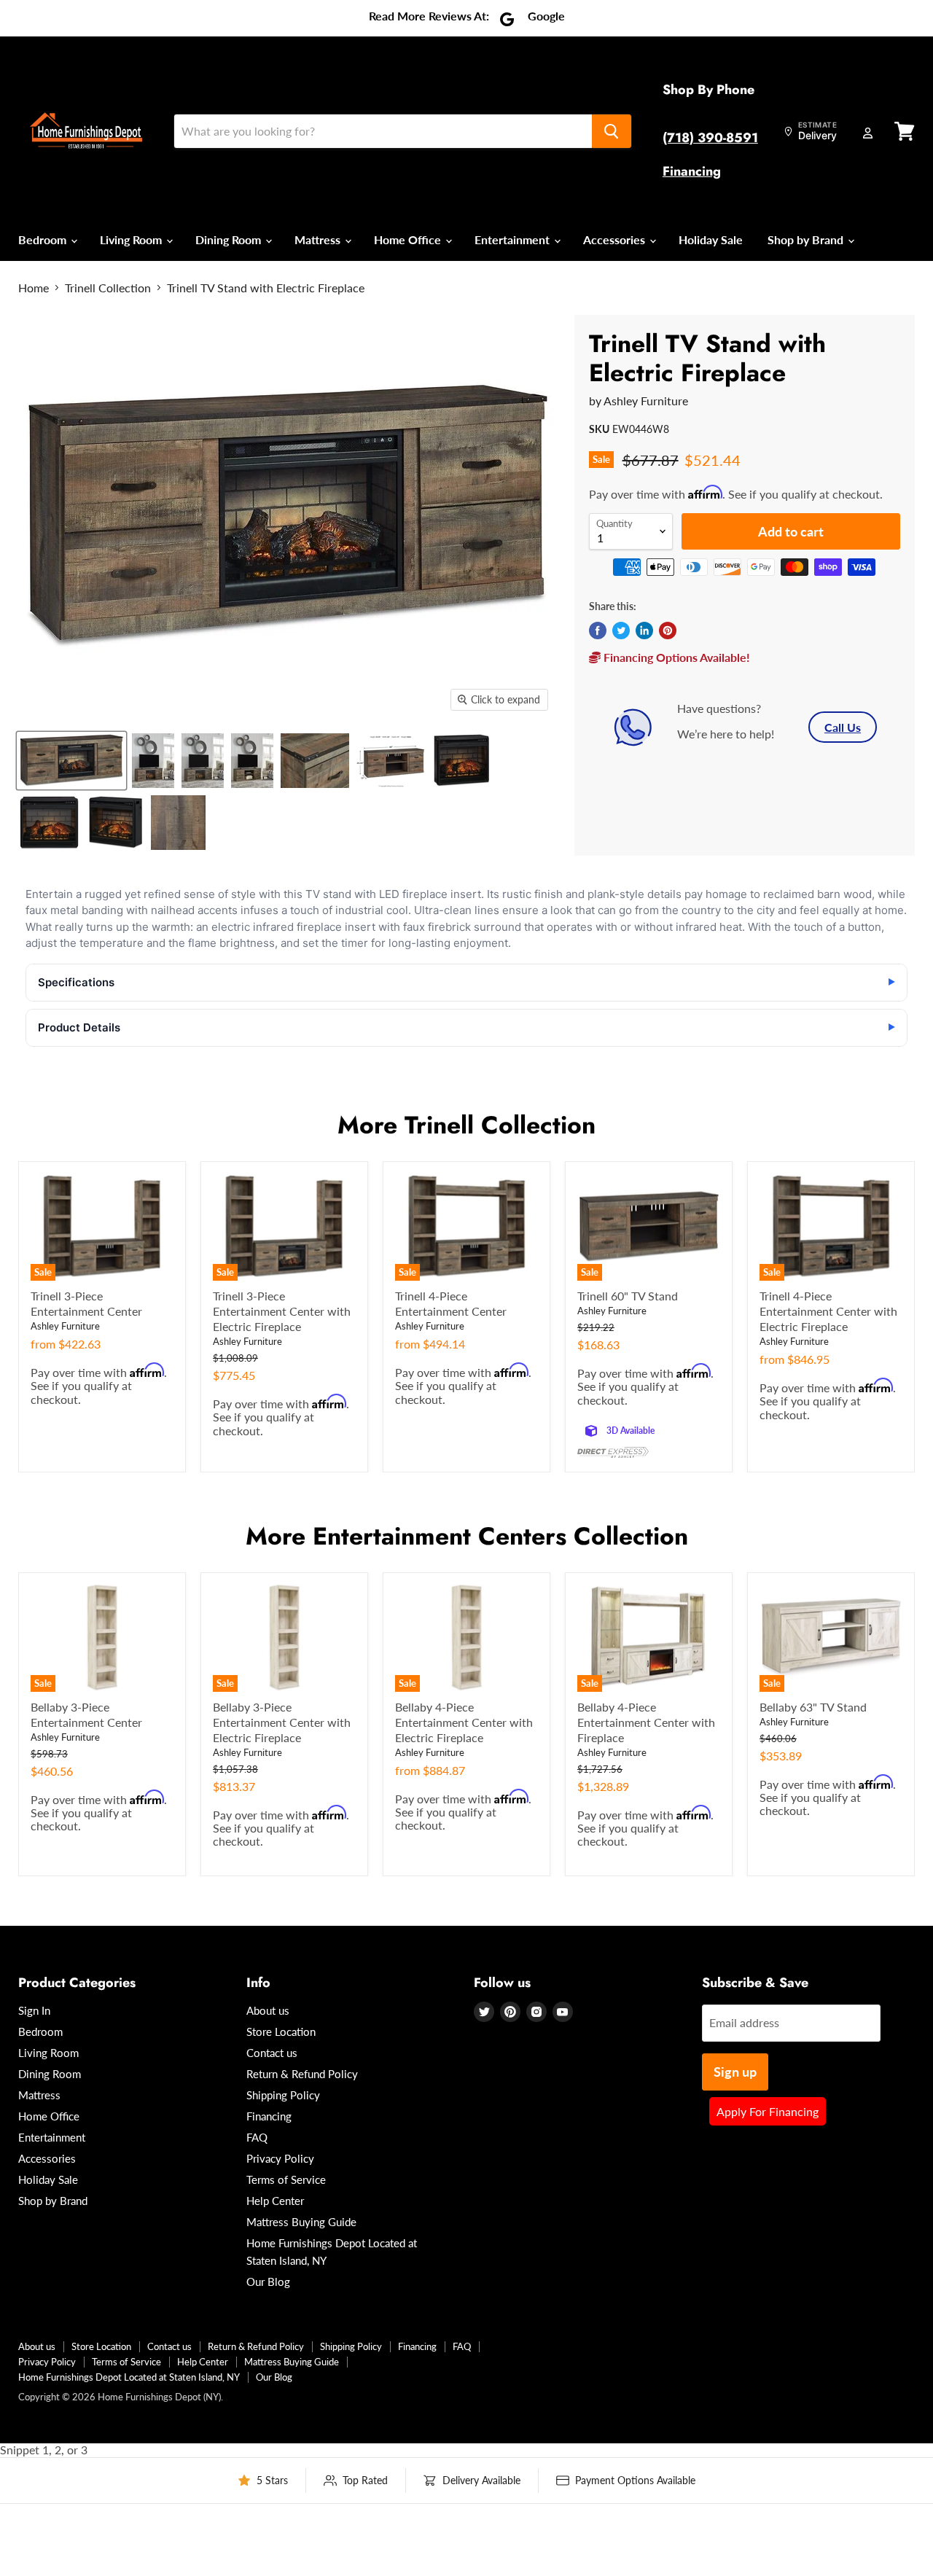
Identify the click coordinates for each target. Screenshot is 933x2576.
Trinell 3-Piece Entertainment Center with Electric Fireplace (282, 1311)
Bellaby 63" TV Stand (813, 1707)
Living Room (132, 239)
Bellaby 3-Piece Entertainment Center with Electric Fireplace (282, 1722)
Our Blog (268, 2282)
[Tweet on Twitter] (621, 631)
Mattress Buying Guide (301, 2222)
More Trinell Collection (466, 1125)
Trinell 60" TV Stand (628, 1296)
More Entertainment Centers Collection (467, 1536)
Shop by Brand (807, 239)
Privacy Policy (280, 2158)
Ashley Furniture (646, 401)
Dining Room (230, 239)
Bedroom (44, 239)
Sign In (34, 2010)
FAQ (257, 2137)
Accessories (616, 239)
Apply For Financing (768, 2111)
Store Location (281, 2031)
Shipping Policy (283, 2095)
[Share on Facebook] (598, 631)
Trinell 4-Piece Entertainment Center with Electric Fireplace (828, 1311)
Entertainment (514, 239)
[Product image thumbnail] (153, 761)
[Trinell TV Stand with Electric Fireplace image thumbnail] (71, 761)
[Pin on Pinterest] (668, 631)
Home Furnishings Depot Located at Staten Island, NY (129, 2377)
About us (268, 2010)
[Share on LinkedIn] (644, 631)
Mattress (319, 239)
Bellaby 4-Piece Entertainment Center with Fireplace (646, 1722)
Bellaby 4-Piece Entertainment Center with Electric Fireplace (464, 1722)
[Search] (612, 131)
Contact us (272, 2053)
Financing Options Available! (675, 657)
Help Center (275, 2201)
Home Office (409, 239)
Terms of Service (286, 2179)
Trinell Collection (108, 288)
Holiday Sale (711, 239)
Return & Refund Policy (302, 2074)
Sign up (735, 2072)
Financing (692, 171)
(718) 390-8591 (710, 138)
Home (34, 288)
